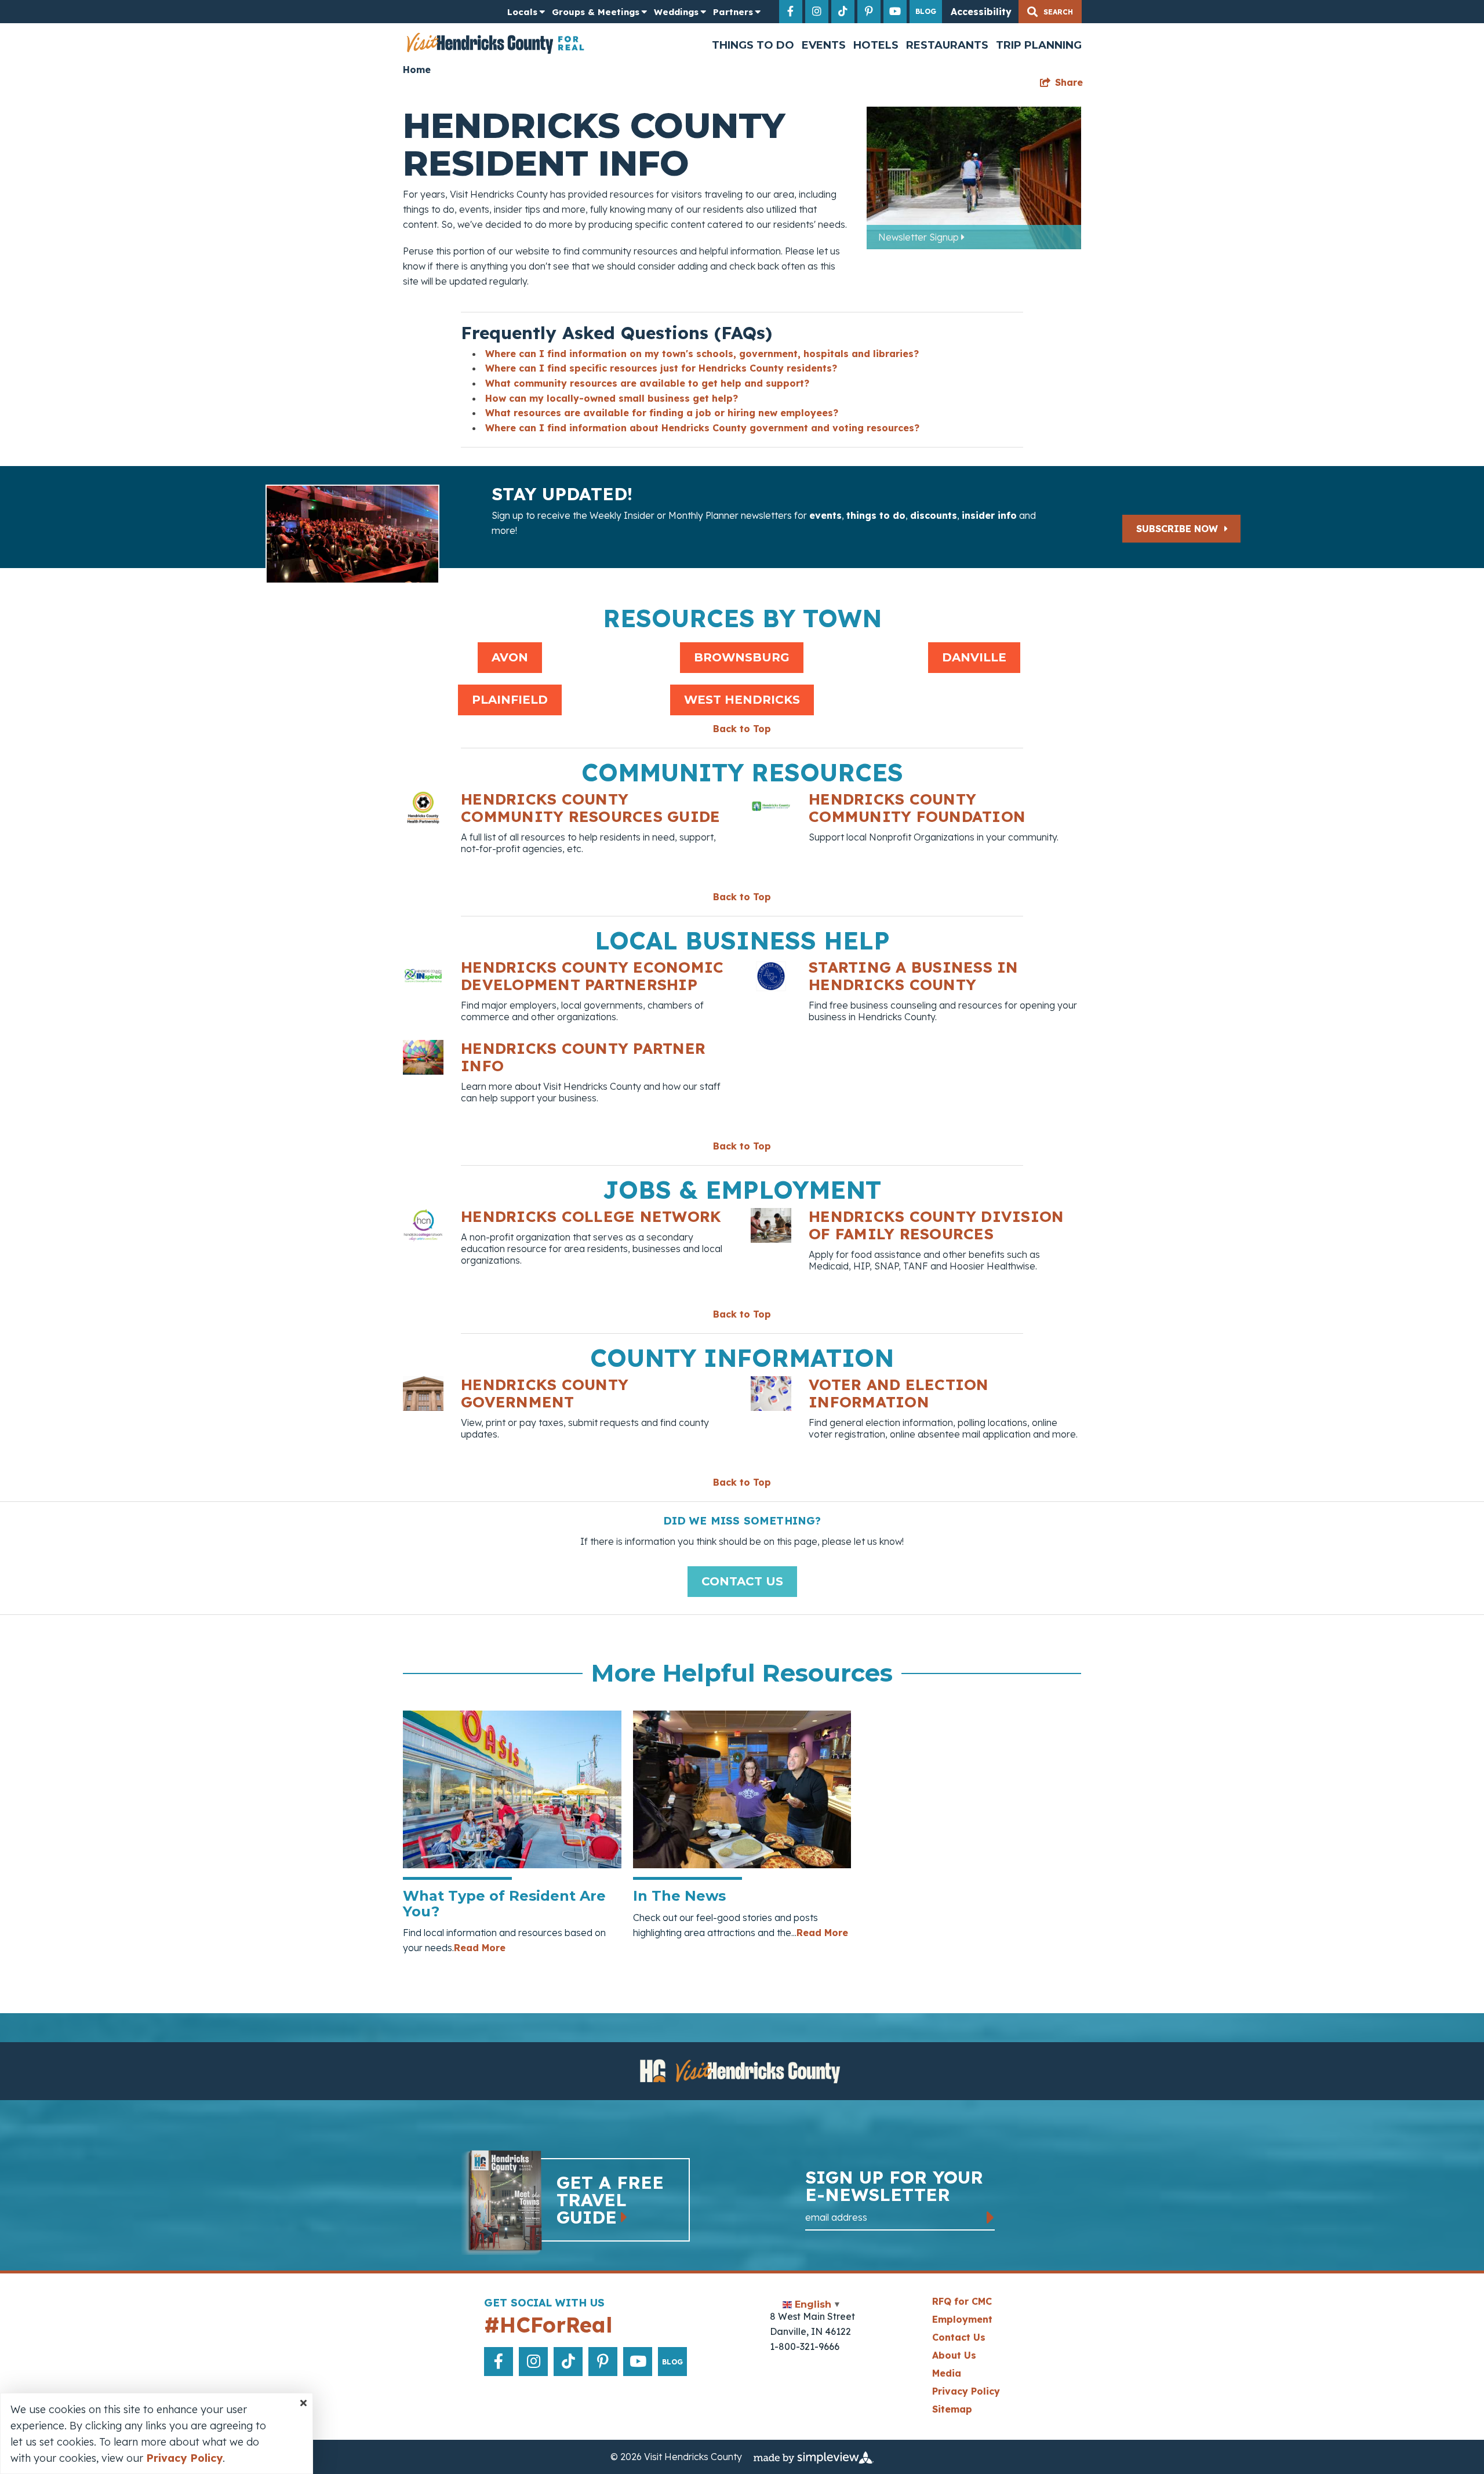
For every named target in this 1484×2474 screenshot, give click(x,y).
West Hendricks (742, 700)
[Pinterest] (869, 12)
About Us (954, 2355)
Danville (974, 657)
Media (947, 2373)
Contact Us (742, 1581)
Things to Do (753, 45)
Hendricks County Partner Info (583, 1057)
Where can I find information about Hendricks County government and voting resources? (702, 428)
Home (417, 70)
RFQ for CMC (962, 2301)
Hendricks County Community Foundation (917, 808)
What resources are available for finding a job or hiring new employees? (662, 413)
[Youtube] (895, 12)
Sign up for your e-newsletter (894, 2187)
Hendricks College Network (591, 1216)
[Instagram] (817, 12)
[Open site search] (1050, 12)
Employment (962, 2319)
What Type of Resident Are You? (504, 1903)
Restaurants (947, 45)
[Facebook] (791, 12)
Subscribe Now (1179, 529)
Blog (926, 11)
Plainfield (510, 700)
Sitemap (952, 2409)
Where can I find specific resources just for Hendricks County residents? (661, 368)
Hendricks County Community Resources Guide (591, 808)
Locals (522, 12)
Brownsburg (742, 657)
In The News (679, 1896)
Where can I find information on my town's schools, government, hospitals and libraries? (702, 354)
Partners (733, 12)
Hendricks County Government (545, 1393)
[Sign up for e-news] (991, 2217)
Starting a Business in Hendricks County (914, 976)
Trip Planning (1039, 45)
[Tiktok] (843, 12)
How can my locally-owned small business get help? (612, 398)
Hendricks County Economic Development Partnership (592, 976)
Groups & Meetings (596, 12)
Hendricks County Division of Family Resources (936, 1225)
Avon (510, 657)
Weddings (676, 12)
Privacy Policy (966, 2391)
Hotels (876, 45)
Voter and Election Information (899, 1393)
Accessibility (981, 12)
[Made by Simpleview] (814, 2457)
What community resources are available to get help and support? (647, 383)
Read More (480, 1948)
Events (824, 45)
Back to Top (742, 729)
